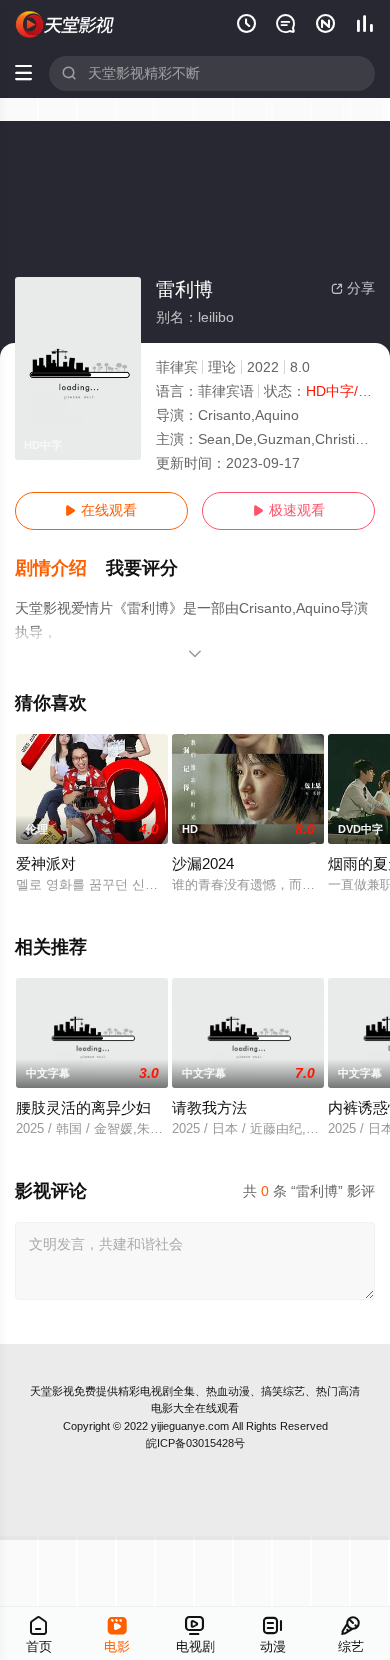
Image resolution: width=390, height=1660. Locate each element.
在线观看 (101, 510)
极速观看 (289, 510)
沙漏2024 (203, 864)
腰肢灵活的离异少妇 (83, 1108)
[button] (61, 568)
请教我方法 (209, 1108)
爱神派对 (46, 864)
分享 (353, 288)
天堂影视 (52, 1391)
